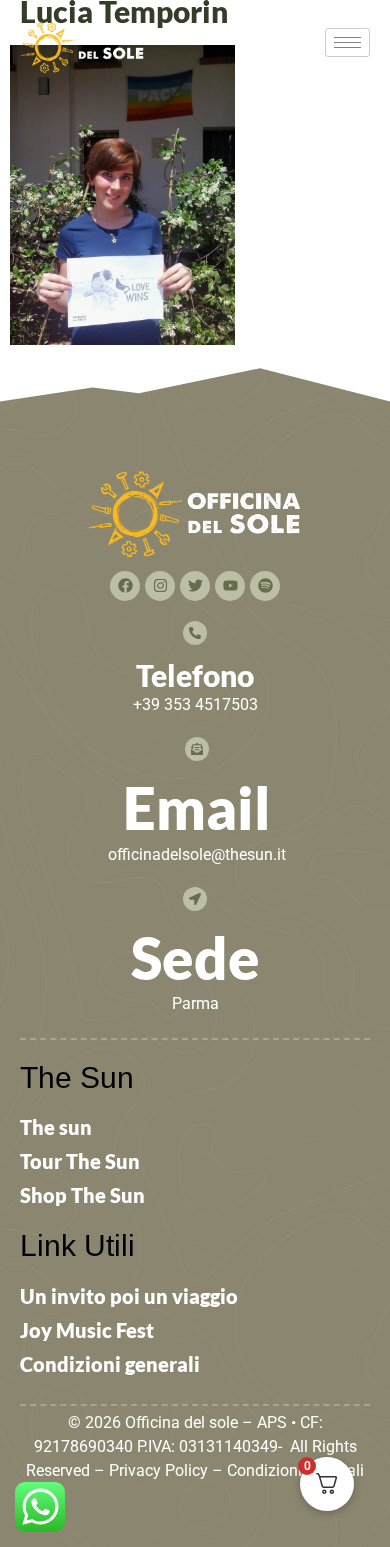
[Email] (197, 749)
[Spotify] (265, 586)
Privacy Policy (158, 1470)
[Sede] (195, 899)
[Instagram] (160, 586)
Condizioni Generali (295, 1470)
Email (197, 807)
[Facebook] (125, 586)
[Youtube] (230, 586)
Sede (195, 957)
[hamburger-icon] (347, 42)
